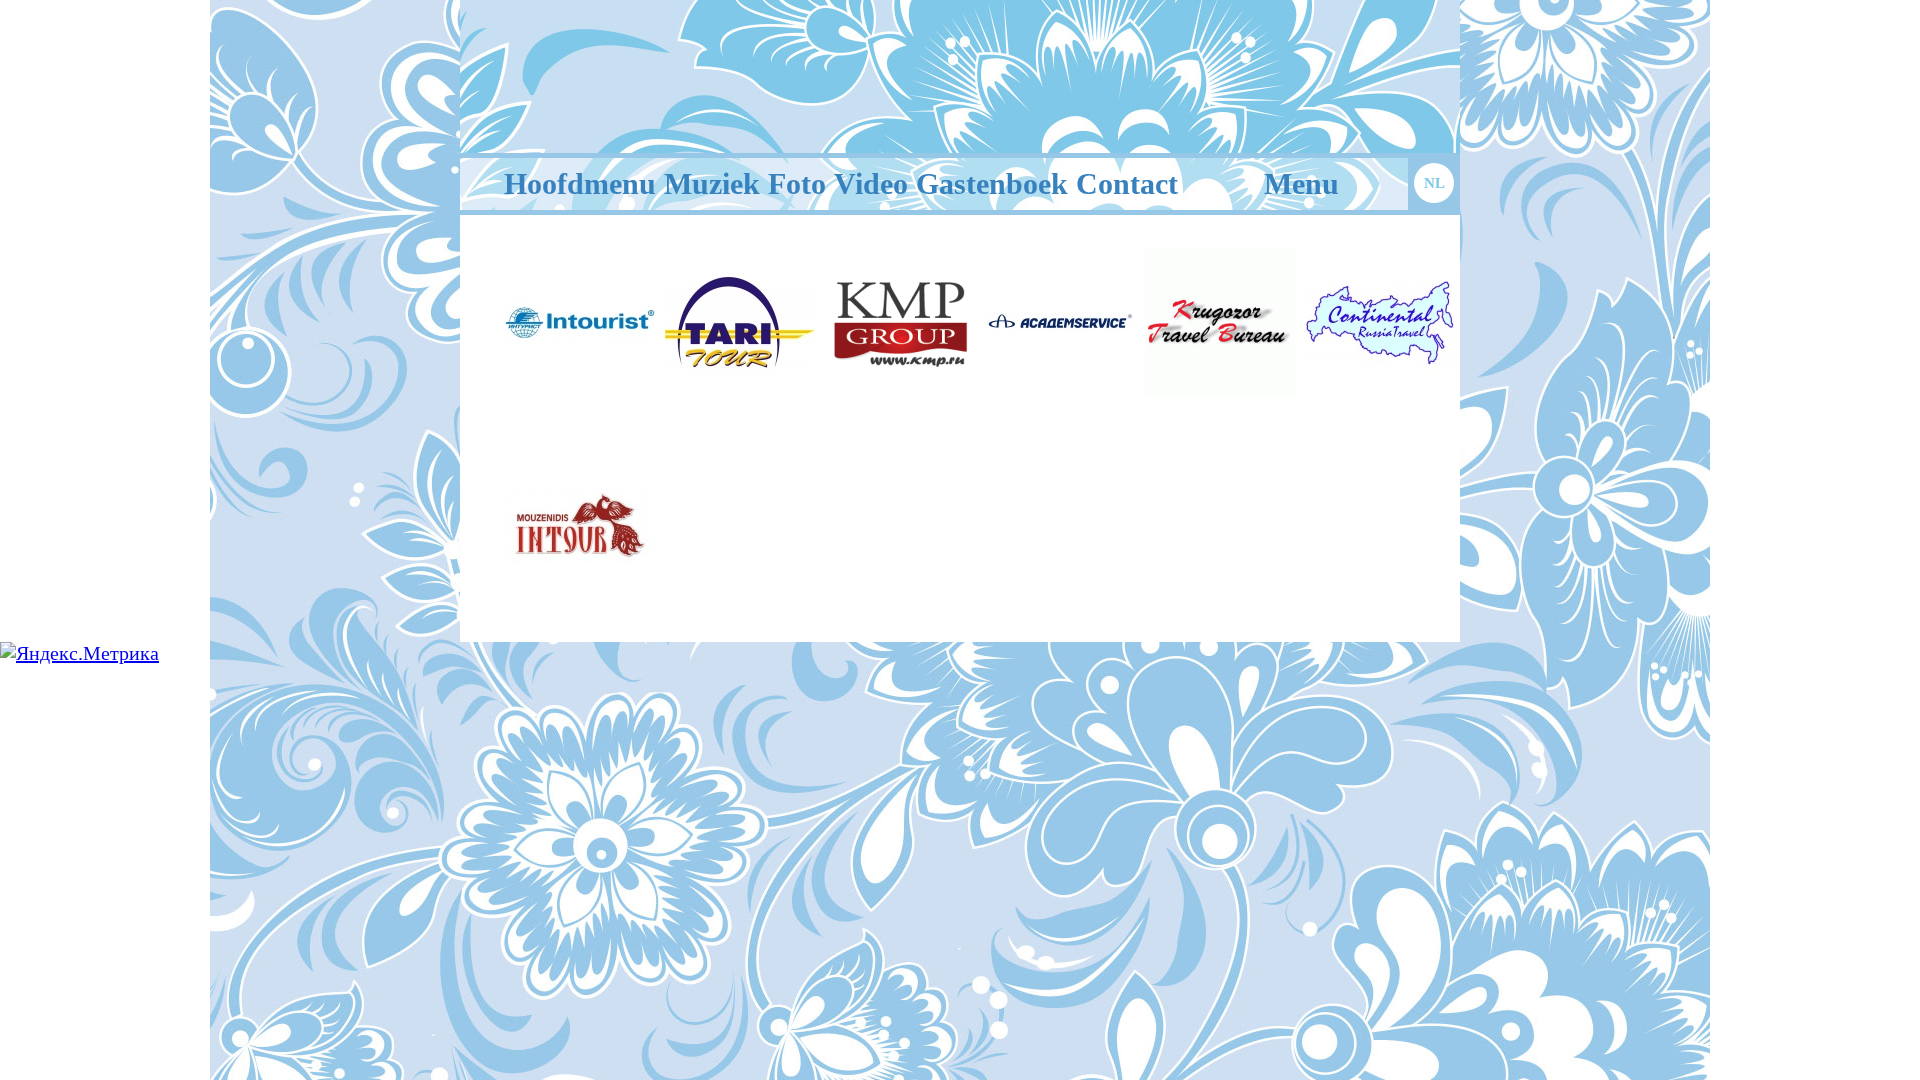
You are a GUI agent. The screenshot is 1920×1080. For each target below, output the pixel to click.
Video (871, 183)
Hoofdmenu (580, 183)
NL (1434, 183)
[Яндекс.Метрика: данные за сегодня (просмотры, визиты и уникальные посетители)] (79, 653)
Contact (1127, 183)
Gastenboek (992, 183)
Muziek (712, 183)
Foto (797, 183)
